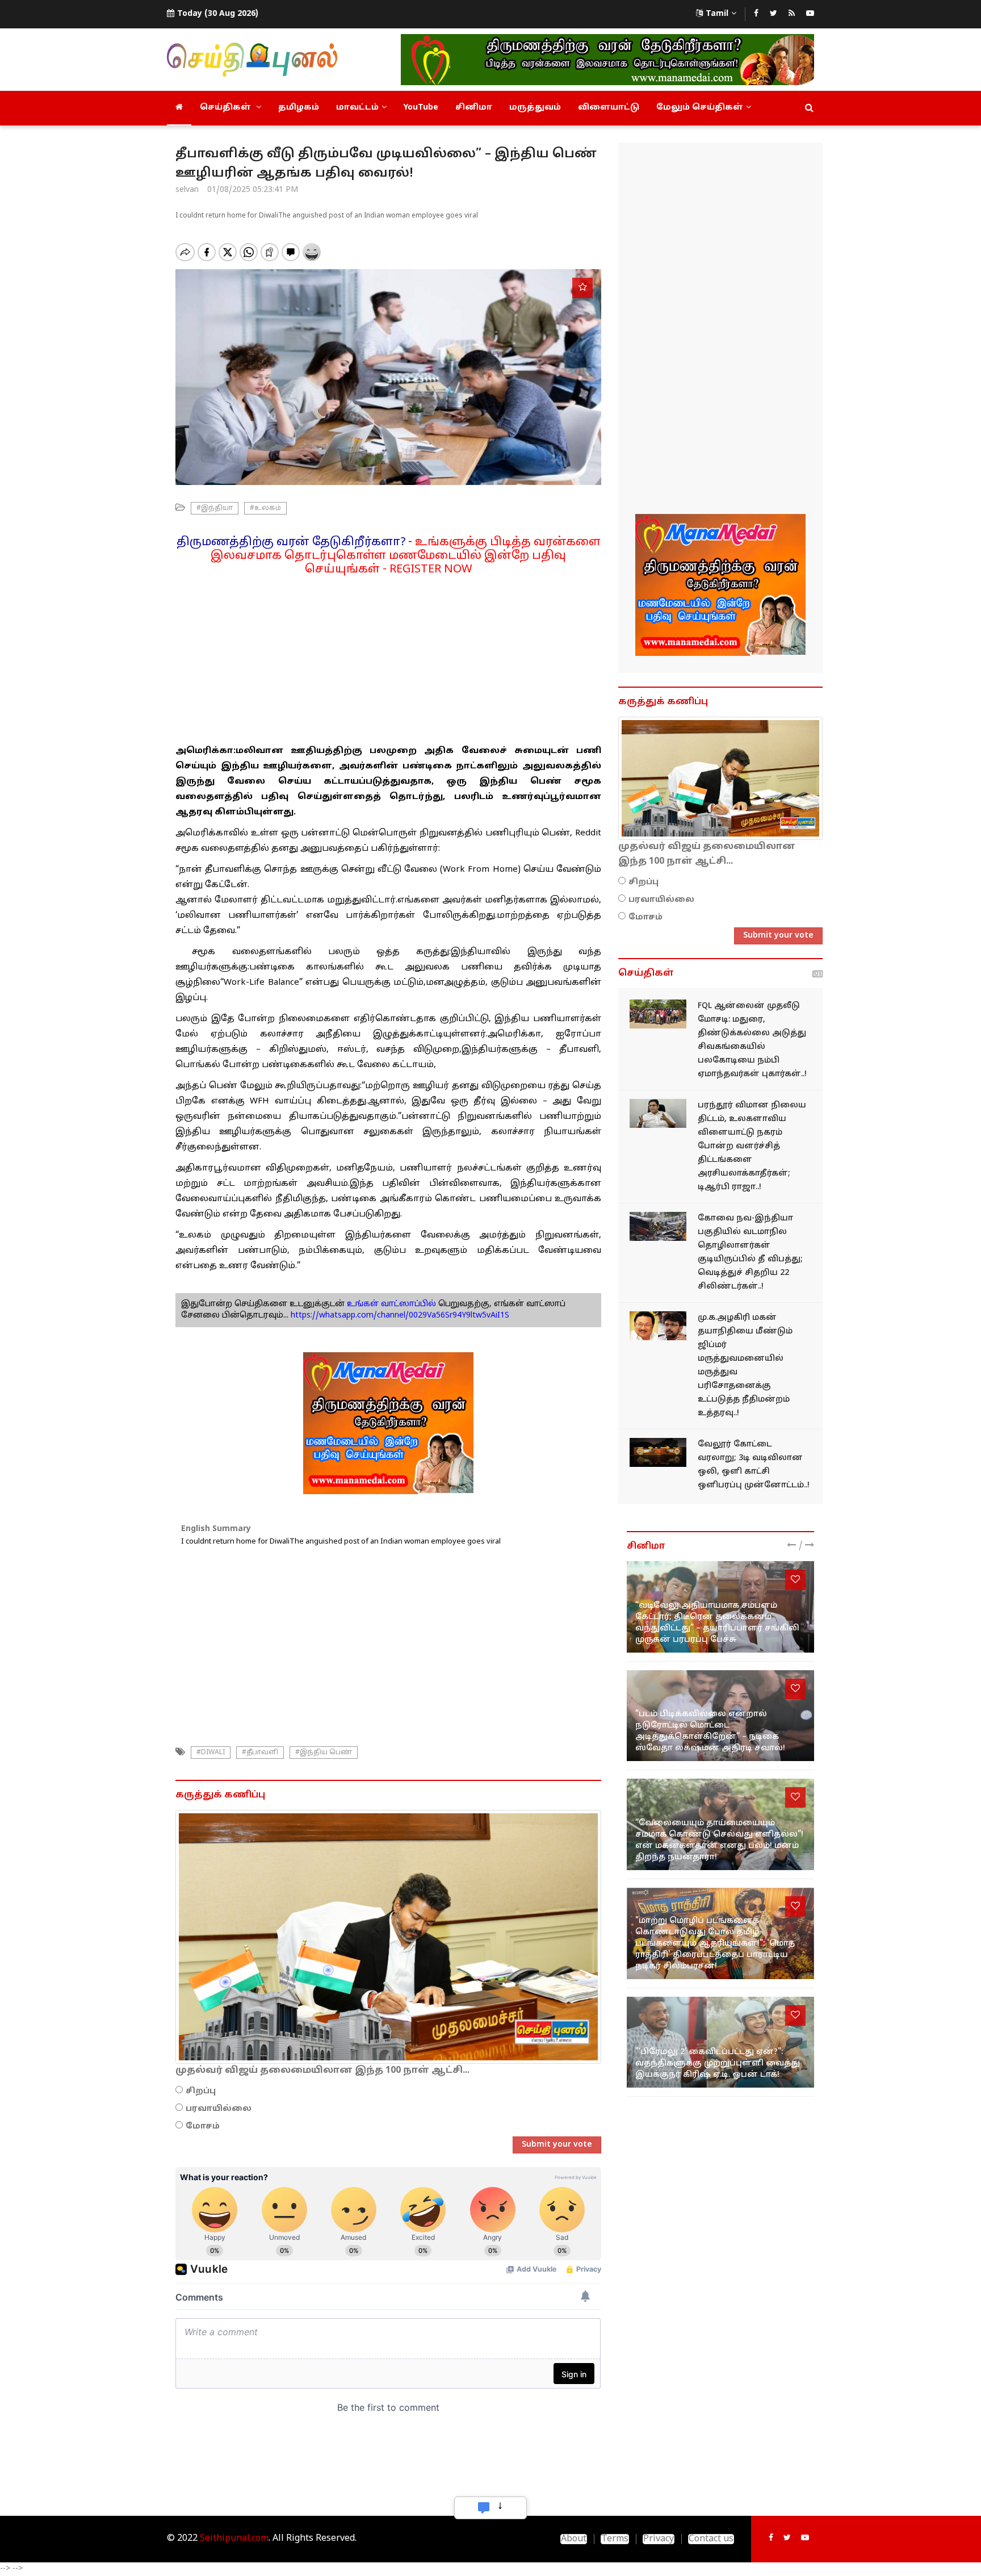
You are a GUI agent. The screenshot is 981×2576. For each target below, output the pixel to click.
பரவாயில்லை (219, 2109)
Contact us (711, 2539)
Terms (615, 2539)
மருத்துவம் (535, 108)
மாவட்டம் (357, 108)
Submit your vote (557, 2145)
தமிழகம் (299, 108)
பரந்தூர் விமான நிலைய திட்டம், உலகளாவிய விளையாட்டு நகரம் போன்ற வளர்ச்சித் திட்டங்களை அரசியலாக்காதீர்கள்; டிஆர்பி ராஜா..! (752, 1146)
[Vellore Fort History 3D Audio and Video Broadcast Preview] (658, 1452)
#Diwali (211, 1753)
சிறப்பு (201, 2091)
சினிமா (474, 108)
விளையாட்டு (609, 108)
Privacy (659, 2539)
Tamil (717, 14)
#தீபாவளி (260, 1753)
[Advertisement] (388, 656)
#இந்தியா (215, 508)
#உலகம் (265, 508)
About (574, 2539)
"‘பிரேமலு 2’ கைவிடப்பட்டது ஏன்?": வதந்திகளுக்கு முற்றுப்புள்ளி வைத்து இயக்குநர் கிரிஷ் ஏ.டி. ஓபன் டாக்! (718, 2063)
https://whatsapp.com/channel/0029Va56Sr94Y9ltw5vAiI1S (400, 1316)
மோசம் (203, 2127)
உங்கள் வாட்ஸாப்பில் (390, 1304)
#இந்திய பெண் (324, 1753)
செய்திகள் (227, 108)
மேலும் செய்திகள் (700, 108)
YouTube (421, 108)
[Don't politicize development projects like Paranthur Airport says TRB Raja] (658, 1113)
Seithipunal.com (234, 2539)
